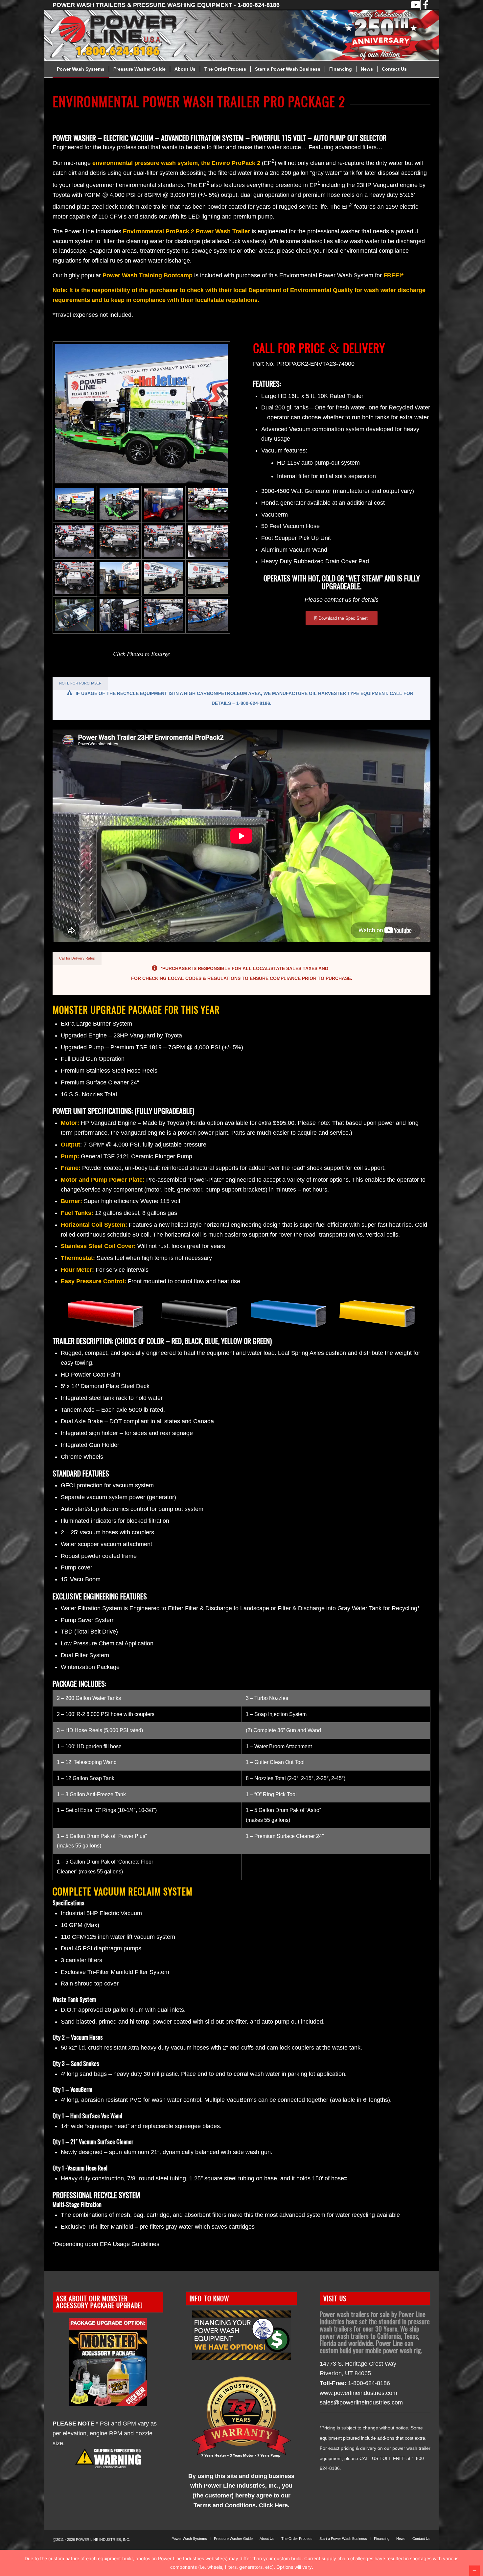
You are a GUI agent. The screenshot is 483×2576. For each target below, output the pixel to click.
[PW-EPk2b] (119, 541)
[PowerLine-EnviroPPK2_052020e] (208, 615)
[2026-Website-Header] (250, 35)
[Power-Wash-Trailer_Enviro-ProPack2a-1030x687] (208, 541)
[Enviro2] (119, 578)
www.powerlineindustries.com (358, 2393)
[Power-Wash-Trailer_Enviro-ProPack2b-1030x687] (75, 578)
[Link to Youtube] (415, 5)
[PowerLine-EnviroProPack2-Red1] (163, 504)
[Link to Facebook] (425, 5)
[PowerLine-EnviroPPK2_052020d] (163, 615)
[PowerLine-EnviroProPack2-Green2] (119, 504)
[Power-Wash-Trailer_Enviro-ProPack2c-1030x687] (163, 541)
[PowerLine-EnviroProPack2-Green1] (141, 414)
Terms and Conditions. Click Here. (241, 2505)
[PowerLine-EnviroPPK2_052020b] (119, 615)
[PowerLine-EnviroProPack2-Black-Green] (208, 504)
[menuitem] (81, 69)
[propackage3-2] (75, 615)
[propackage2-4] (163, 578)
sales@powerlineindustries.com (361, 2402)
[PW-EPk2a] (75, 541)
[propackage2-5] (208, 578)
